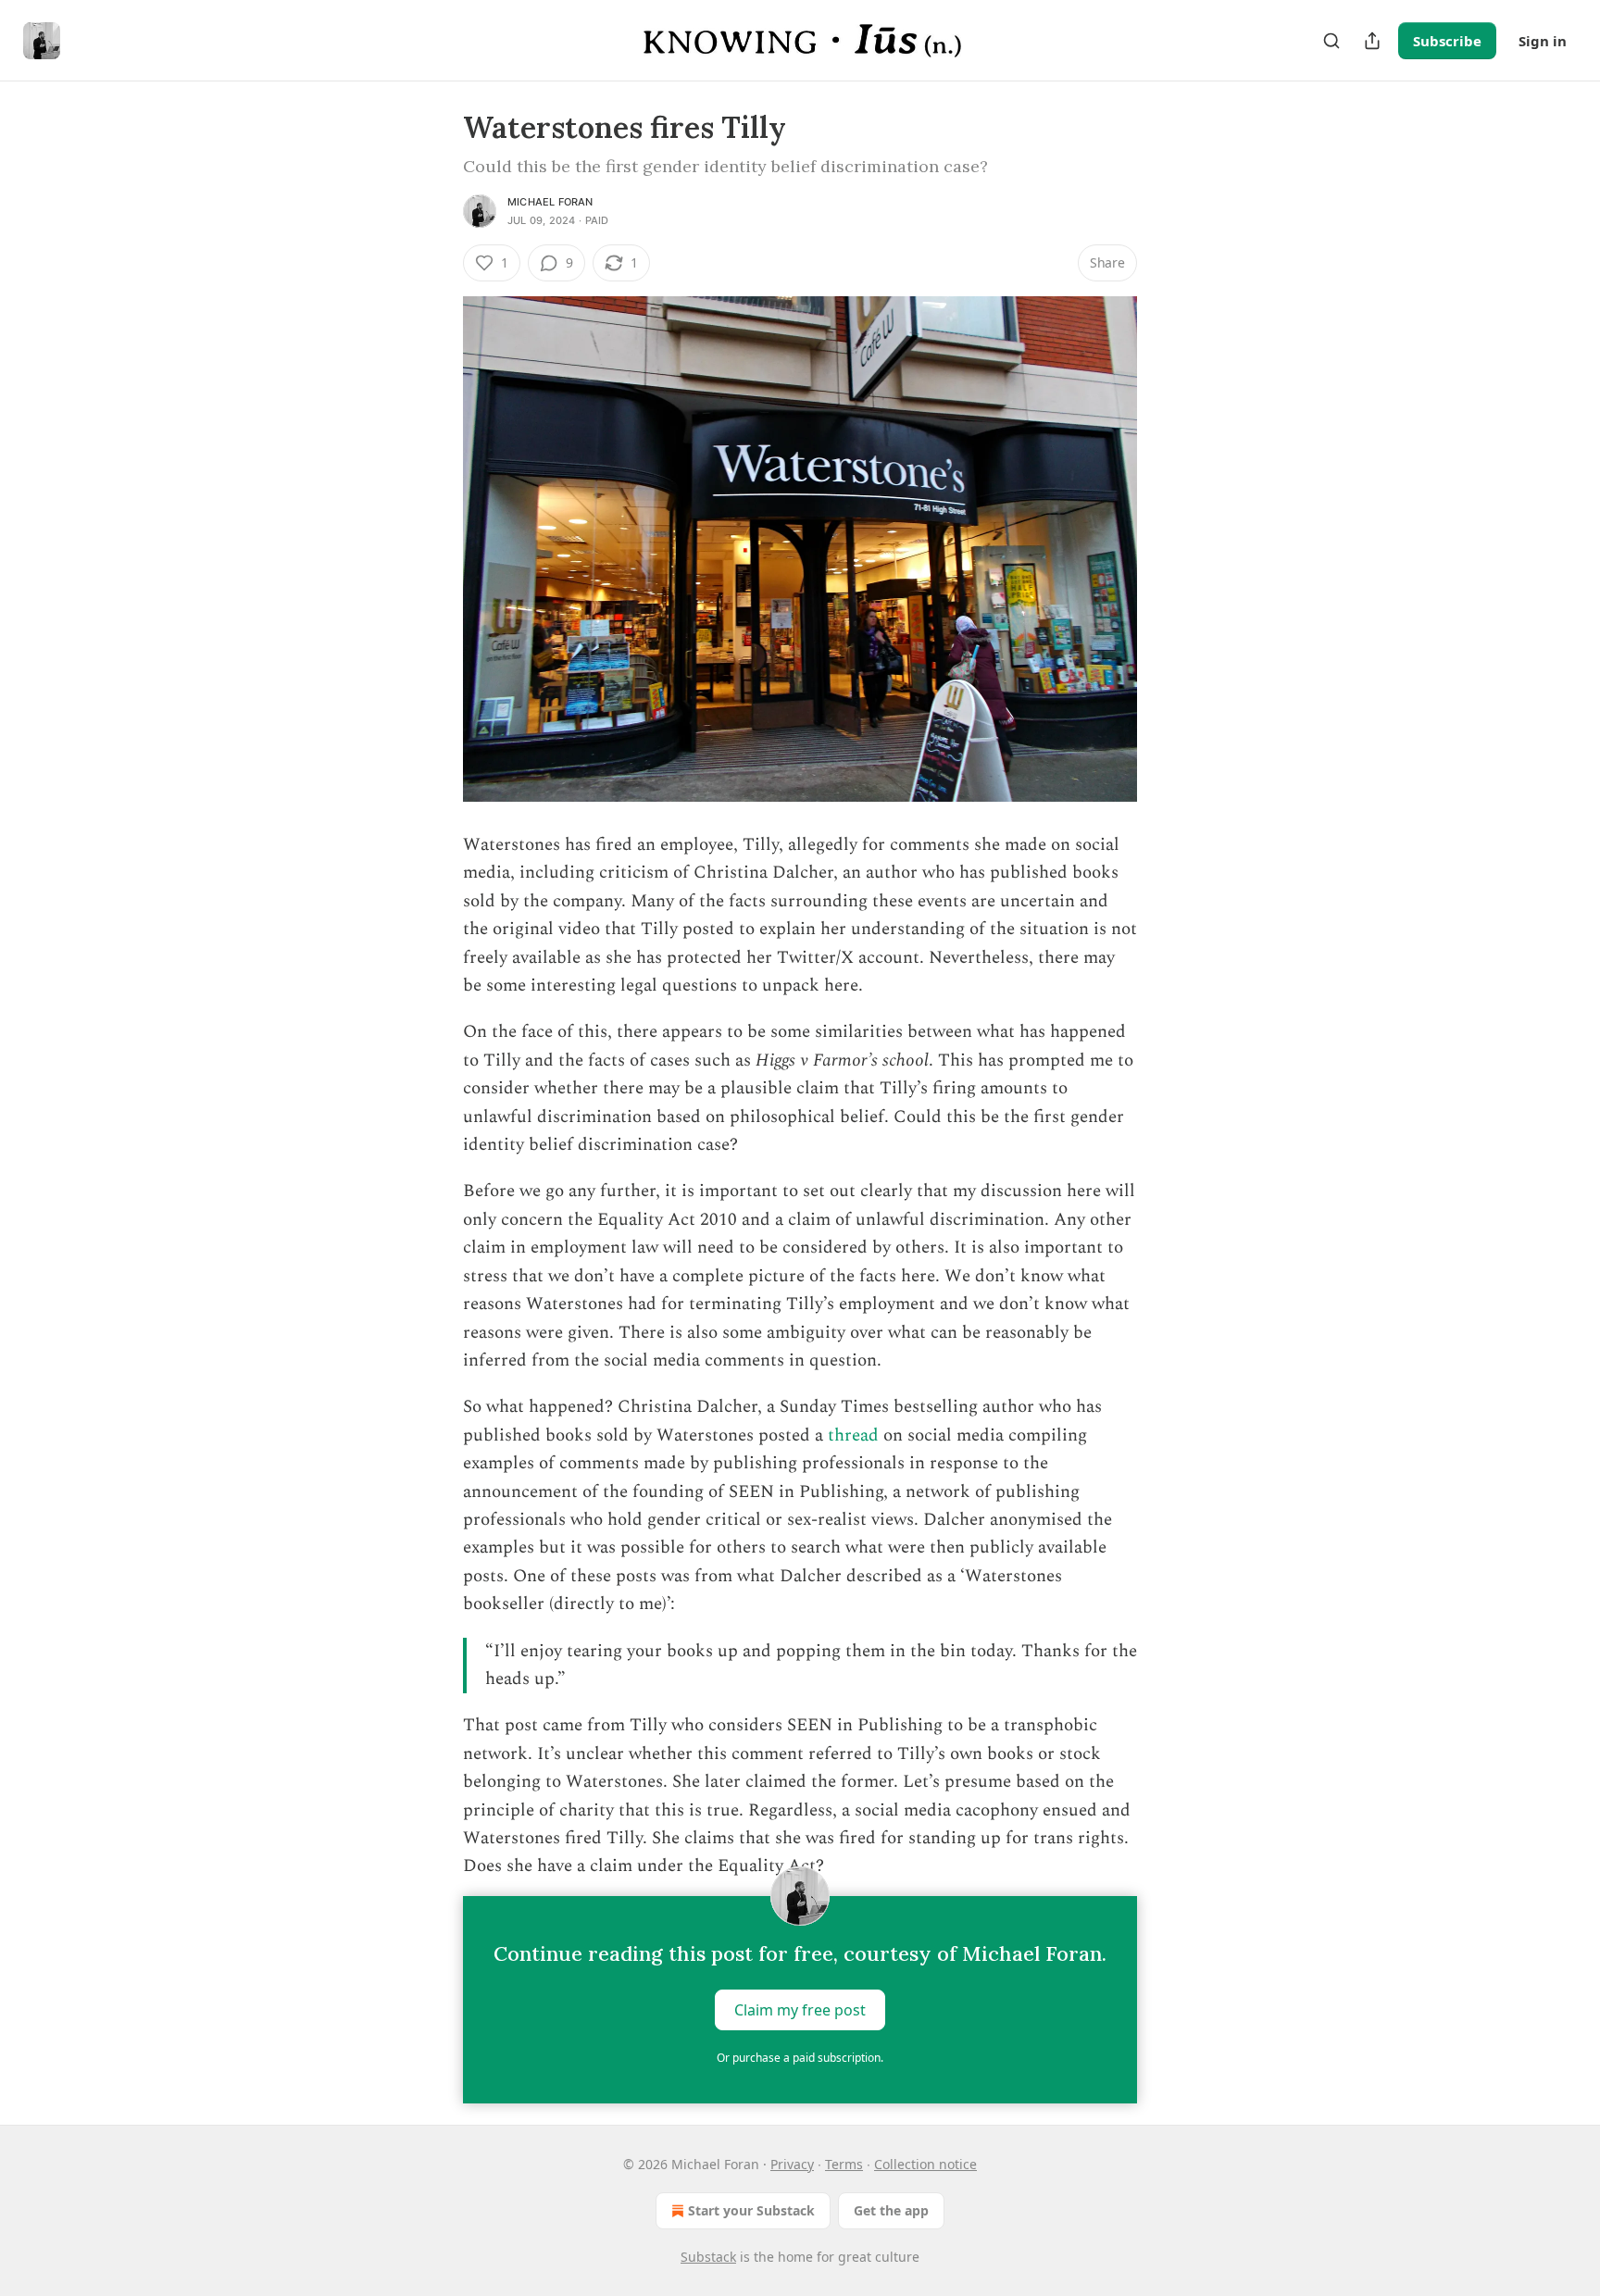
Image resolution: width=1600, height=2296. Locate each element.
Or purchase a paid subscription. (800, 2058)
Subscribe (1447, 41)
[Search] (1331, 41)
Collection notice (925, 2164)
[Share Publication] (1372, 41)
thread (853, 1435)
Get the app (891, 2210)
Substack (708, 2257)
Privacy (792, 2164)
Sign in (1543, 41)
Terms (844, 2164)
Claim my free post (800, 2009)
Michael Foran (550, 202)
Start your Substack (751, 2210)
